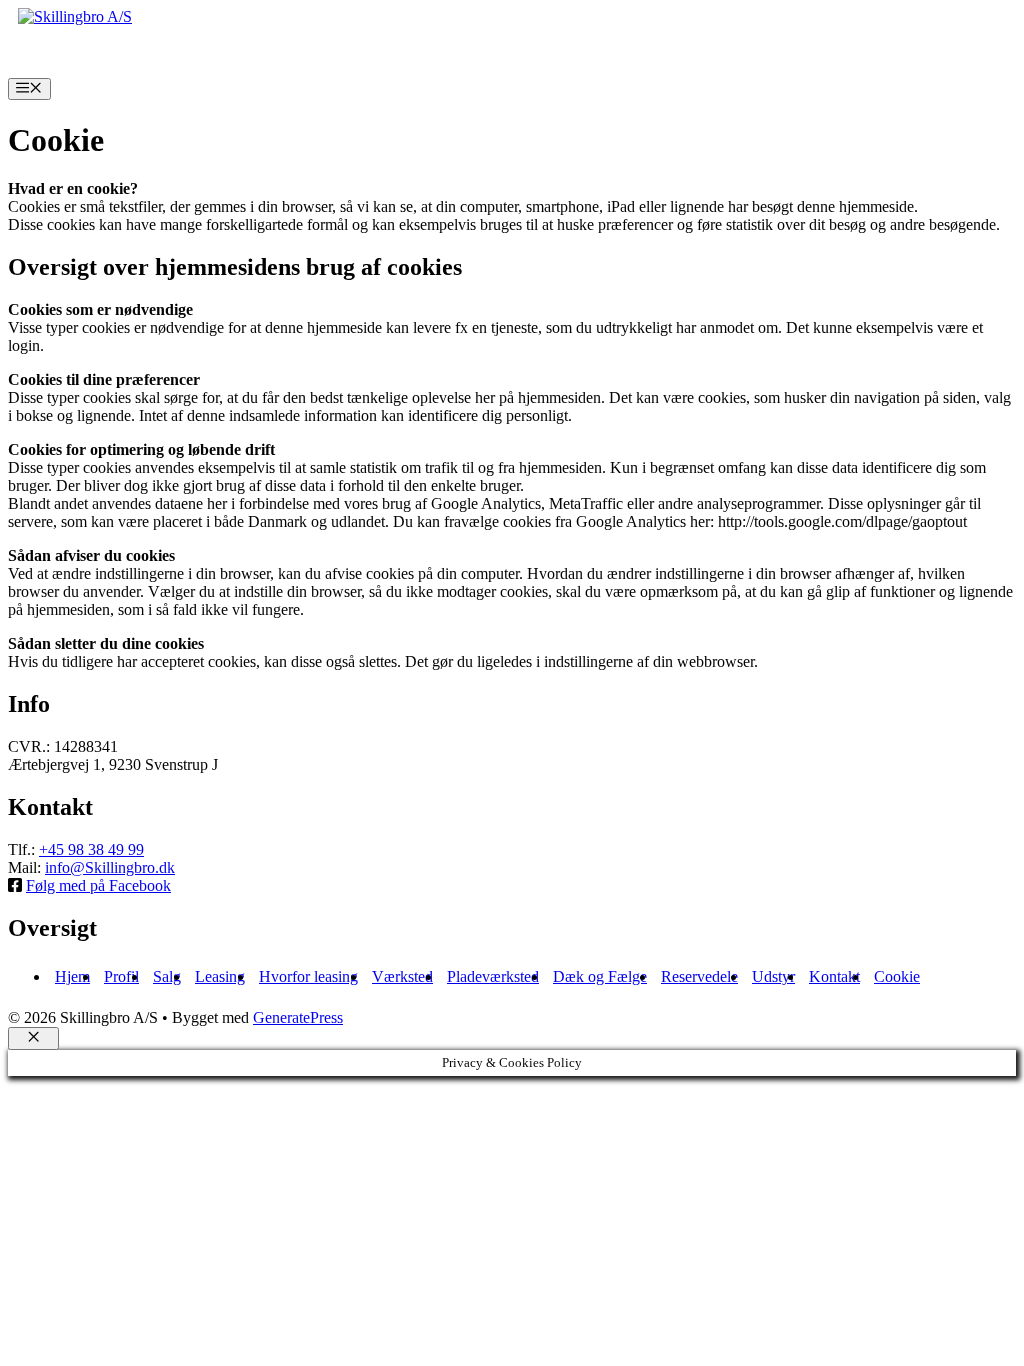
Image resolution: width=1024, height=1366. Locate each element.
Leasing (220, 976)
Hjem (72, 976)
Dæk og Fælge (600, 976)
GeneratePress (298, 1017)
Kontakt (834, 976)
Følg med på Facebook (98, 885)
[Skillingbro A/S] (75, 16)
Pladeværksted (493, 976)
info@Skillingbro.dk (110, 867)
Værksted (402, 976)
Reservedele (699, 976)
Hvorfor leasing (308, 976)
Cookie (897, 976)
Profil (121, 976)
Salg (167, 976)
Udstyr (773, 976)
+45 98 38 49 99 (91, 849)
